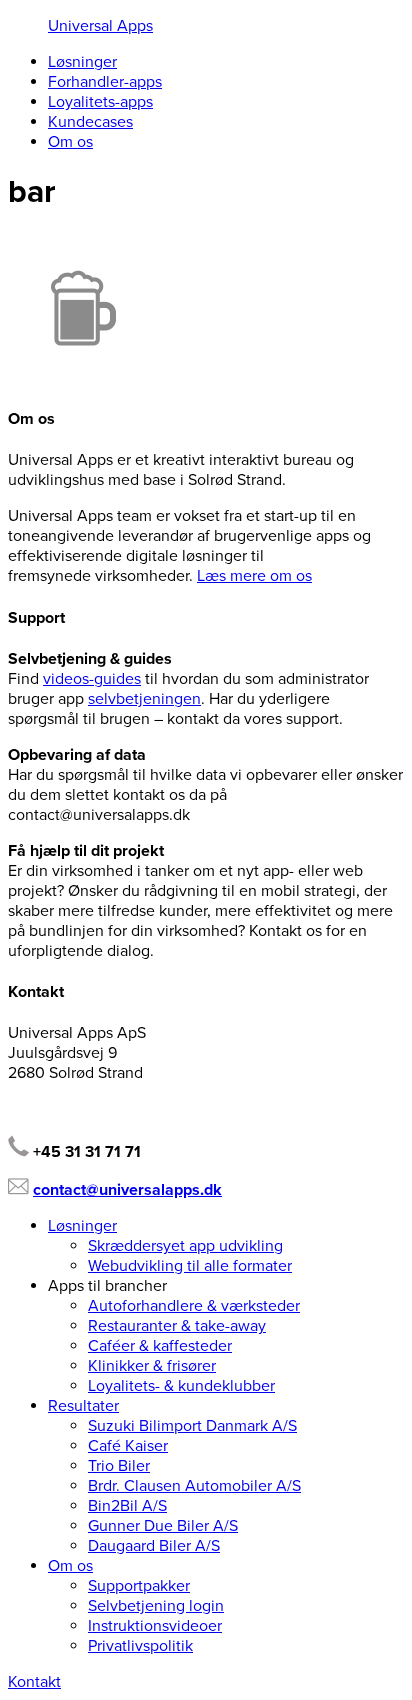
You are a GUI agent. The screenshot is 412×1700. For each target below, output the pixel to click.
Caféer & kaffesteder (160, 1346)
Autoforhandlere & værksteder (194, 1306)
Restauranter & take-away (177, 1326)
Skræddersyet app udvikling (185, 1246)
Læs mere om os (254, 576)
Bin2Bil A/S (127, 1506)
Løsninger (82, 62)
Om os (70, 142)
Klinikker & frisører (152, 1366)
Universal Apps (100, 26)
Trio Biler (119, 1466)
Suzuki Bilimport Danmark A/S (192, 1426)
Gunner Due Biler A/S (163, 1526)
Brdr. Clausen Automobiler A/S (194, 1486)
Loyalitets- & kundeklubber (181, 1386)
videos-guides (92, 679)
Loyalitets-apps (100, 102)
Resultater (83, 1406)
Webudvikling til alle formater (190, 1266)
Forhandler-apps (105, 82)
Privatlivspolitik (140, 1646)
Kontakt (34, 1682)
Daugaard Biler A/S (154, 1546)
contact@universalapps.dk (127, 1190)
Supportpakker (139, 1586)
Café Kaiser (128, 1446)
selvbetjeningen (144, 699)
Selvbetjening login (156, 1606)
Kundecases (90, 122)
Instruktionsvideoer (155, 1626)
